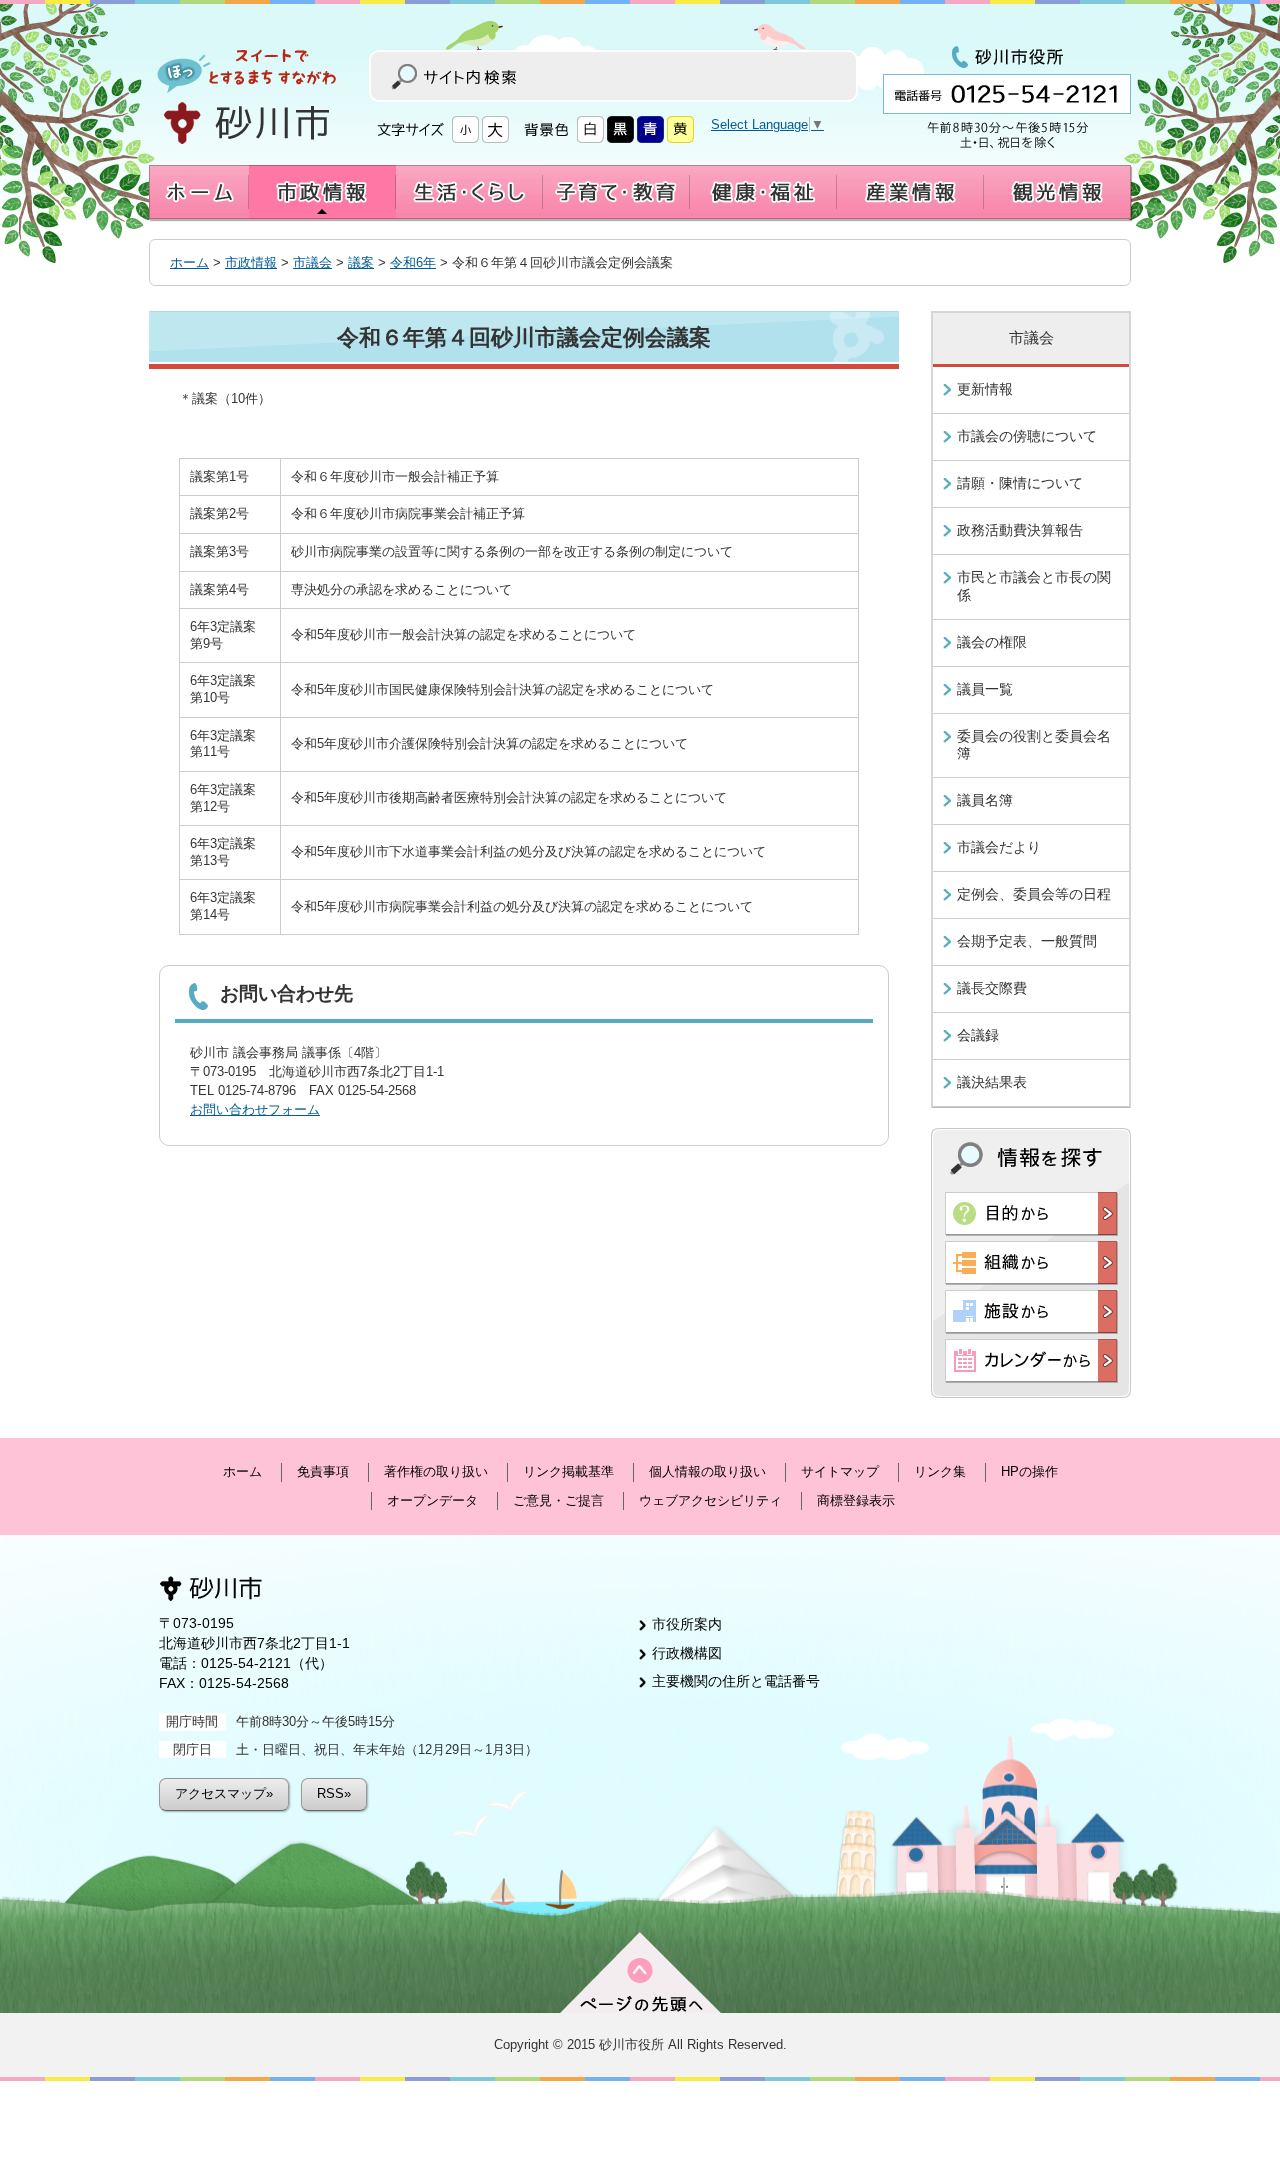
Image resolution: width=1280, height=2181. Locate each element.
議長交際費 (992, 988)
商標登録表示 (856, 1500)
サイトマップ (840, 1471)
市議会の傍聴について (1027, 436)
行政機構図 (687, 1653)
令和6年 (413, 262)
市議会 (312, 262)
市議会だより (999, 847)
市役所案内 (687, 1624)
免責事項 (323, 1471)
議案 (361, 262)
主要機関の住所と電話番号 (736, 1681)
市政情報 (251, 262)
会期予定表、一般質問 (1027, 941)
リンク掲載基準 (568, 1471)
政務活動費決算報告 (1020, 530)
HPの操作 (1029, 1471)
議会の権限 (992, 642)
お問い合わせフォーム (255, 1109)
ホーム (189, 262)
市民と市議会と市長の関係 (1034, 586)
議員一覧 (985, 689)
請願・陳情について (1020, 483)
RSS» (334, 1793)
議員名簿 (985, 800)
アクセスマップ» (224, 1793)
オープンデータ (432, 1500)
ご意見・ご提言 (558, 1500)
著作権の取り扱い (436, 1471)
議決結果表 (992, 1082)
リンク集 (940, 1471)
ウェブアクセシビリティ (710, 1500)
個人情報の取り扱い (707, 1471)
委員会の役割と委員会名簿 (1034, 745)
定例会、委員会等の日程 (1034, 894)
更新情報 (985, 389)
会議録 (978, 1035)
